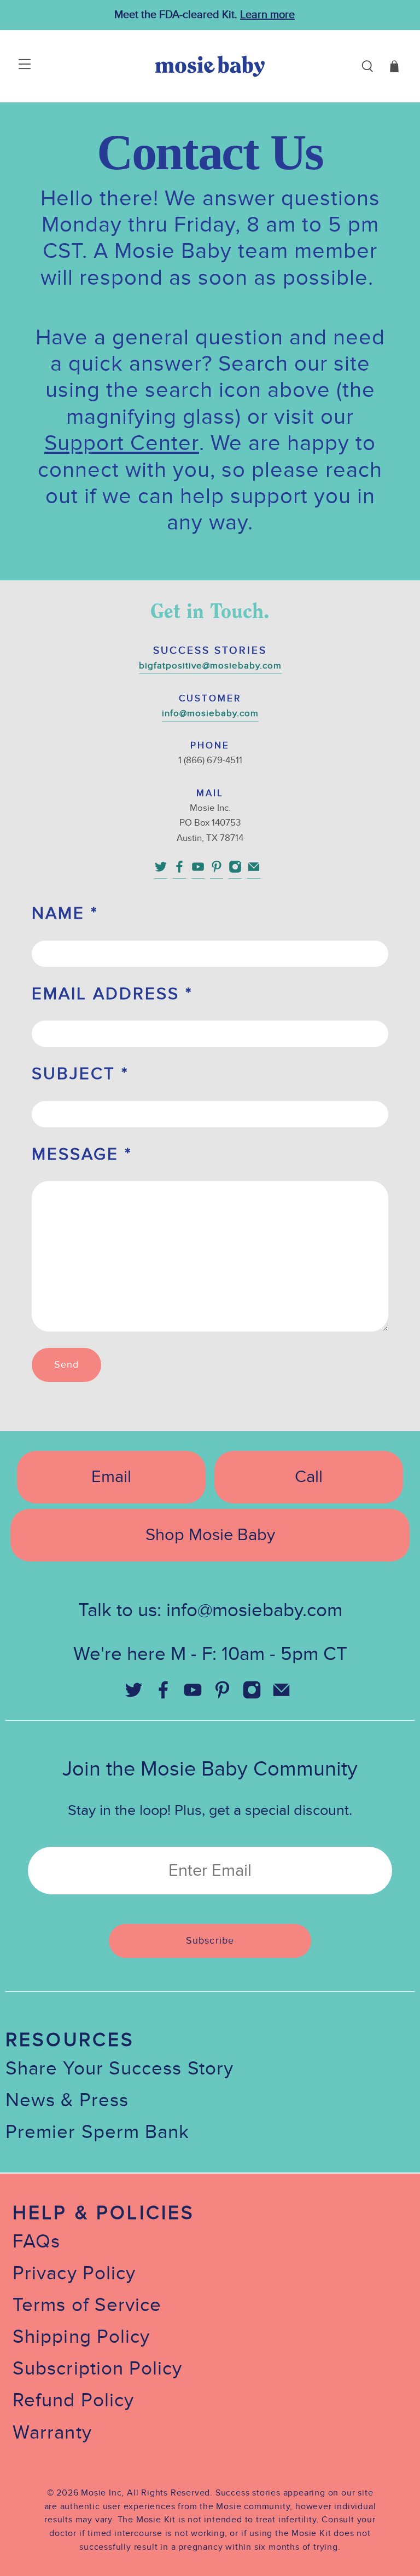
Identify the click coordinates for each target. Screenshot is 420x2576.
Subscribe (210, 1941)
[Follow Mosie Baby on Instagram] (235, 871)
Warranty (52, 2433)
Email (111, 1477)
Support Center (122, 443)
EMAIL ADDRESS (112, 994)
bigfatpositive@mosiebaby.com (210, 666)
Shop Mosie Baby (210, 1535)
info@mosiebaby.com (210, 713)
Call (309, 1477)
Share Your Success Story (119, 2069)
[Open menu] (12, 66)
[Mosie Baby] (210, 66)
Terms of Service (87, 2305)
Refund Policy (73, 2401)
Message (82, 1154)
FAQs (36, 2242)
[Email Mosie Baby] (254, 871)
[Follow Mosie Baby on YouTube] (198, 871)
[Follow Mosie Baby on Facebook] (179, 871)
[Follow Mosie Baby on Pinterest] (217, 871)
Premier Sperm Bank (97, 2132)
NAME (65, 914)
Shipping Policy (81, 2337)
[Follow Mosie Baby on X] (161, 871)
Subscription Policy (98, 2369)
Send (66, 1365)
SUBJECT (80, 1074)
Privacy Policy (74, 2274)
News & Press (67, 2100)
